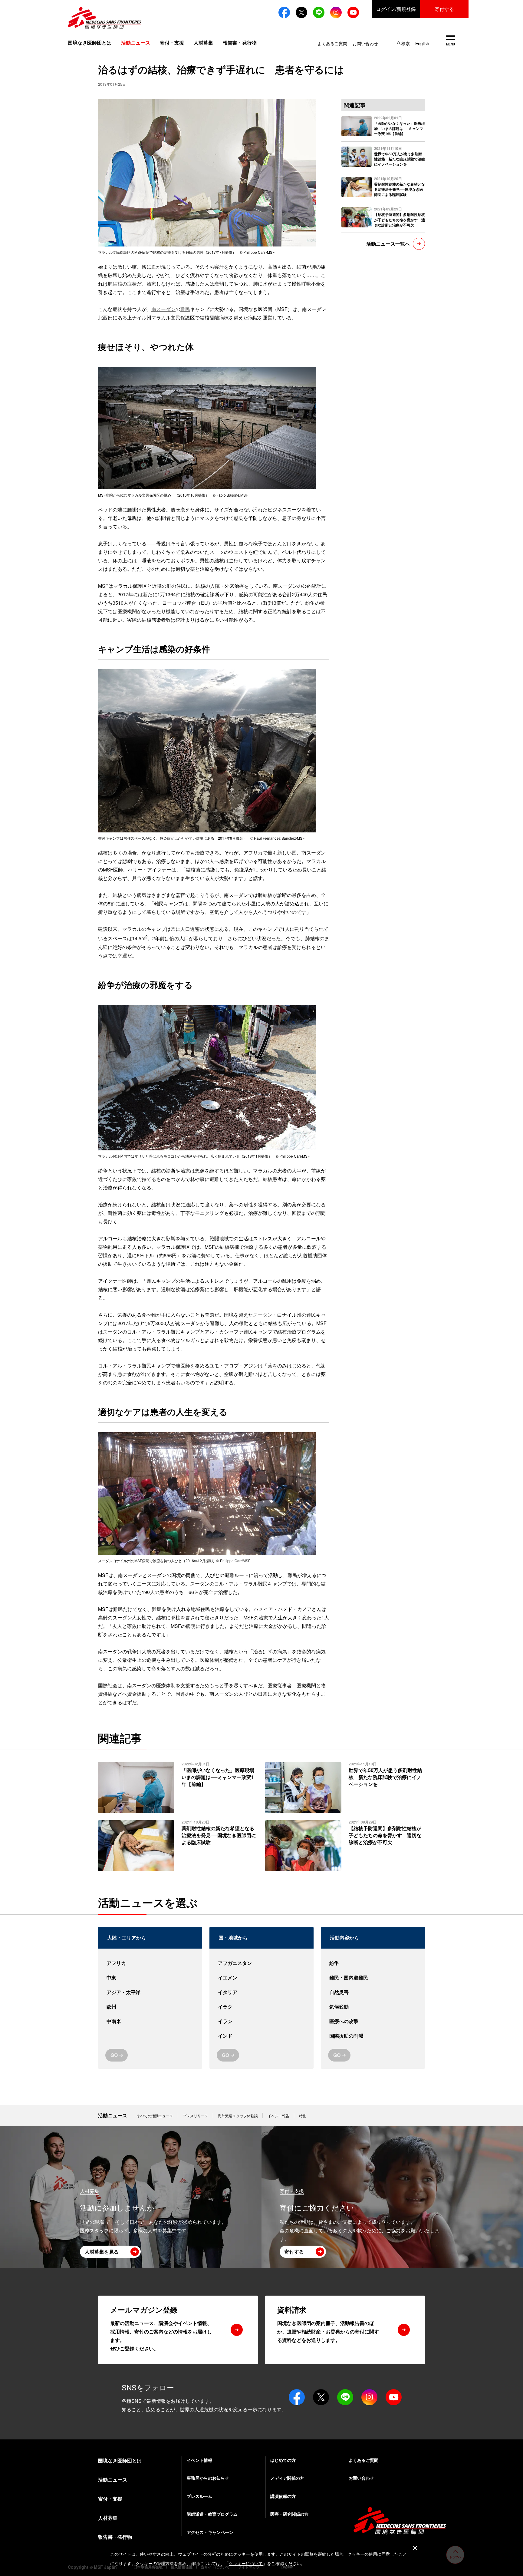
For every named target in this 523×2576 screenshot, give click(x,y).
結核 (117, 284)
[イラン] (261, 2021)
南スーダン (163, 309)
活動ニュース (113, 2115)
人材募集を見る (102, 2252)
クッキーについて (246, 2563)
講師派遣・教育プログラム (212, 2514)
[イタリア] (261, 1992)
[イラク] (261, 2007)
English (422, 43)
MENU (451, 41)
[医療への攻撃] (373, 2021)
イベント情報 (199, 2460)
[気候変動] (373, 2007)
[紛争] (373, 1963)
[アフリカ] (150, 1963)
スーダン (263, 1315)
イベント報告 (278, 2116)
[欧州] (150, 2007)
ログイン (396, 9)
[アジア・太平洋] (150, 1992)
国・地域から (233, 1938)
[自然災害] (373, 1992)
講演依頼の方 (283, 2496)
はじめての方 (283, 2460)
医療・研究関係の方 (289, 2514)
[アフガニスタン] (261, 1963)
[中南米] (150, 2021)
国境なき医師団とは (90, 43)
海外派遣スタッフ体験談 (238, 2116)
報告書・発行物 (240, 43)
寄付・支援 (172, 43)
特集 (303, 2116)
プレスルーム (199, 2496)
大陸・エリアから (127, 1938)
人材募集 (203, 43)
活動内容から (344, 1938)
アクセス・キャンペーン (210, 2532)
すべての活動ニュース (155, 2116)
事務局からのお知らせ (208, 2478)
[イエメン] (261, 1978)
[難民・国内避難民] (373, 1978)
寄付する (444, 9)
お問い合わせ (365, 43)
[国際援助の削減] (373, 2036)
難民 (185, 309)
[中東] (150, 1978)
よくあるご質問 (332, 43)
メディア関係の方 (287, 2478)
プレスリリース (196, 2116)
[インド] (261, 2036)
